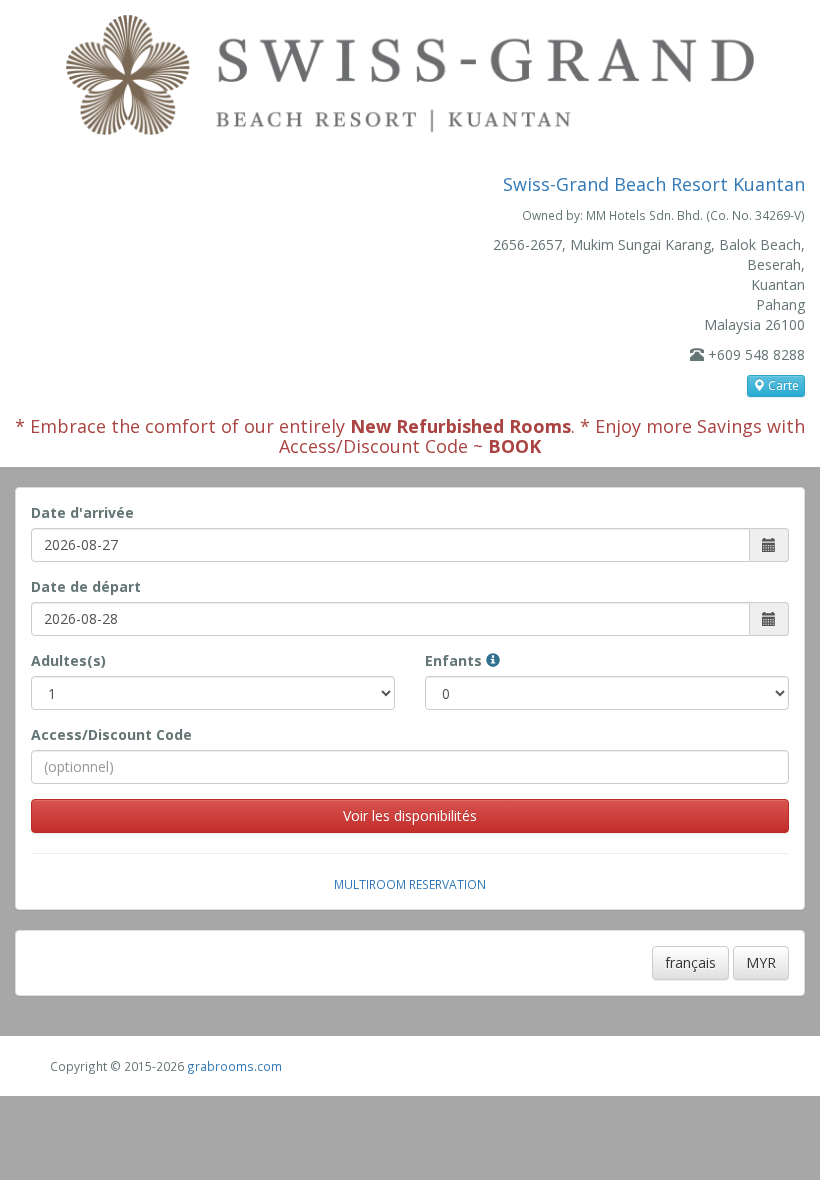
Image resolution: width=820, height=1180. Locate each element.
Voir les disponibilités (410, 815)
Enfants (455, 660)
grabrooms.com (234, 1066)
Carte (782, 385)
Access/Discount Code (111, 734)
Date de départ (86, 586)
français (690, 962)
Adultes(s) (68, 660)
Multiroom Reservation (410, 884)
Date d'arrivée (82, 512)
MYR (761, 962)
